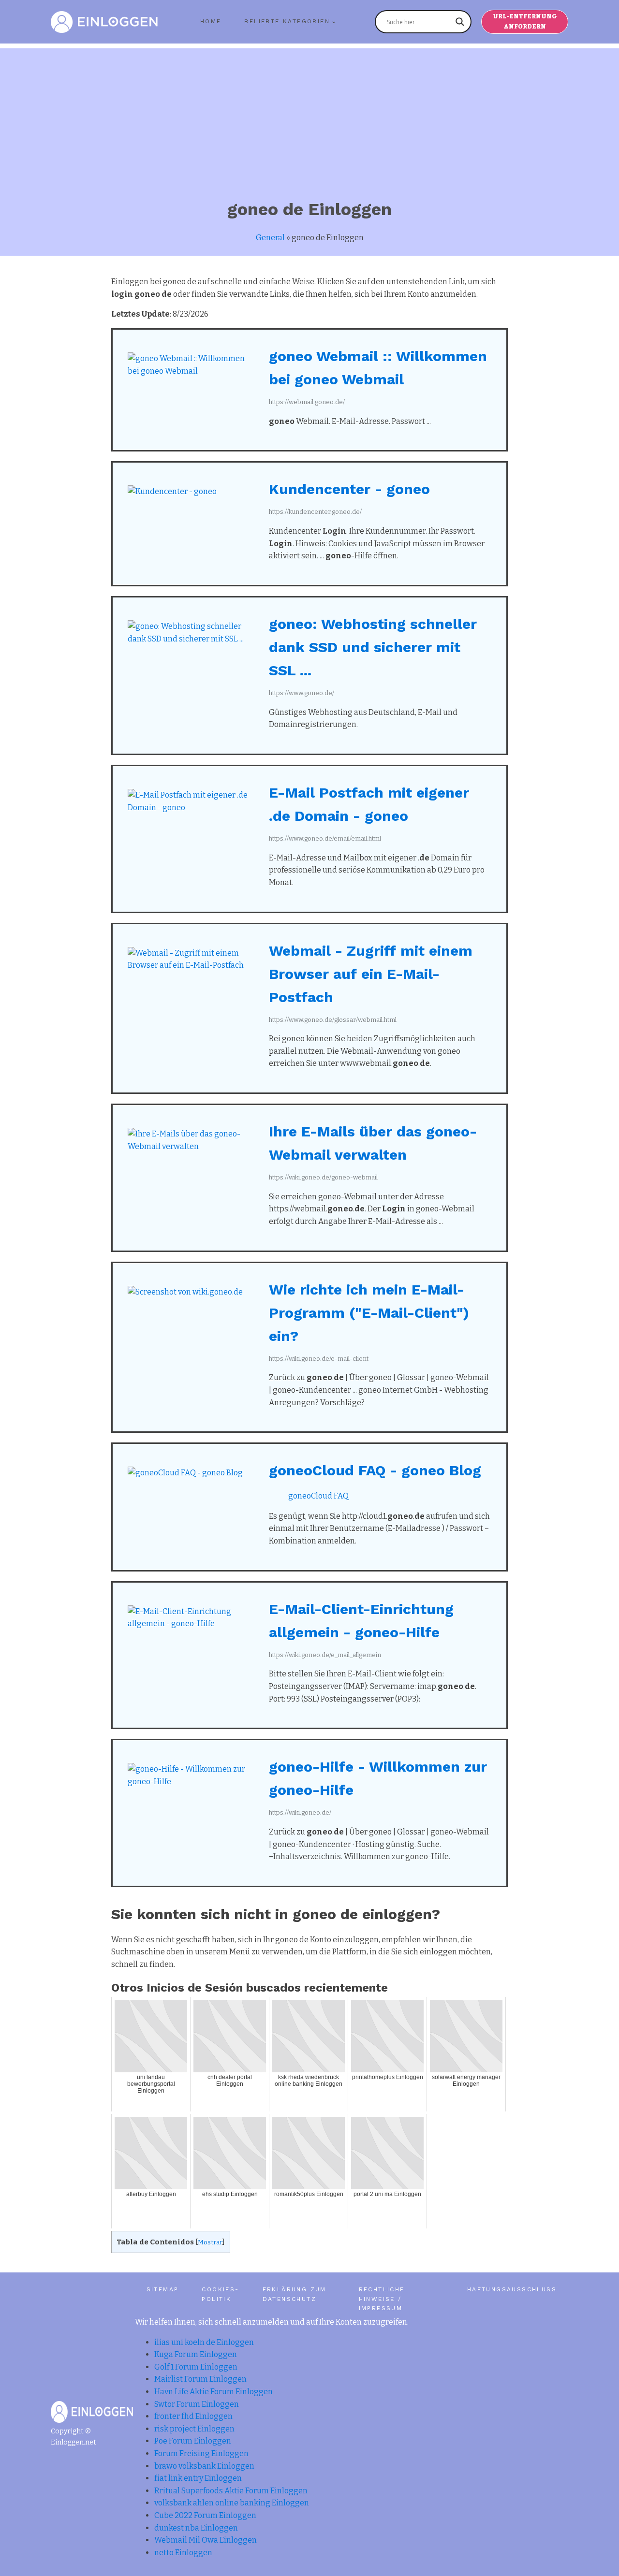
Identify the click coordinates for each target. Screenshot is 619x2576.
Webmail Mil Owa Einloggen (206, 2540)
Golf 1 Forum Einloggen (196, 2367)
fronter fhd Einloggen (193, 2416)
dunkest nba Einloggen (196, 2528)
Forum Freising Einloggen (201, 2453)
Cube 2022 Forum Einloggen (205, 2515)
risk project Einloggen (194, 2429)
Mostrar (210, 2242)
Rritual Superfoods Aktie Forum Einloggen (231, 2491)
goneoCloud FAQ (318, 1496)
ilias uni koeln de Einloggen (204, 2342)
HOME (211, 21)
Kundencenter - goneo (349, 489)
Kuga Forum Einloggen (196, 2354)
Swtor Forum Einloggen (197, 2404)
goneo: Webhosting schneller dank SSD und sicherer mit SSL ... (373, 647)
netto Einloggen (183, 2553)
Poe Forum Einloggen (193, 2441)
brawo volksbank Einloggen (204, 2466)
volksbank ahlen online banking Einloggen (232, 2503)
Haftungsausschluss (512, 2289)
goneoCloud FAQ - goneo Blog (375, 1470)
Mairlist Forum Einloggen (200, 2379)
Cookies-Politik (220, 2294)
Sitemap (163, 2289)
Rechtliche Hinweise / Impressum (382, 2299)
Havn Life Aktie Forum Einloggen (214, 2392)
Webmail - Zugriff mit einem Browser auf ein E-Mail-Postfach (371, 974)
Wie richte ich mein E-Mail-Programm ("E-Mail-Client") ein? (369, 1313)
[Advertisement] (309, 116)
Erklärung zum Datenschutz (295, 2294)
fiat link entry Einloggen (198, 2478)
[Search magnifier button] (460, 22)
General (270, 238)
